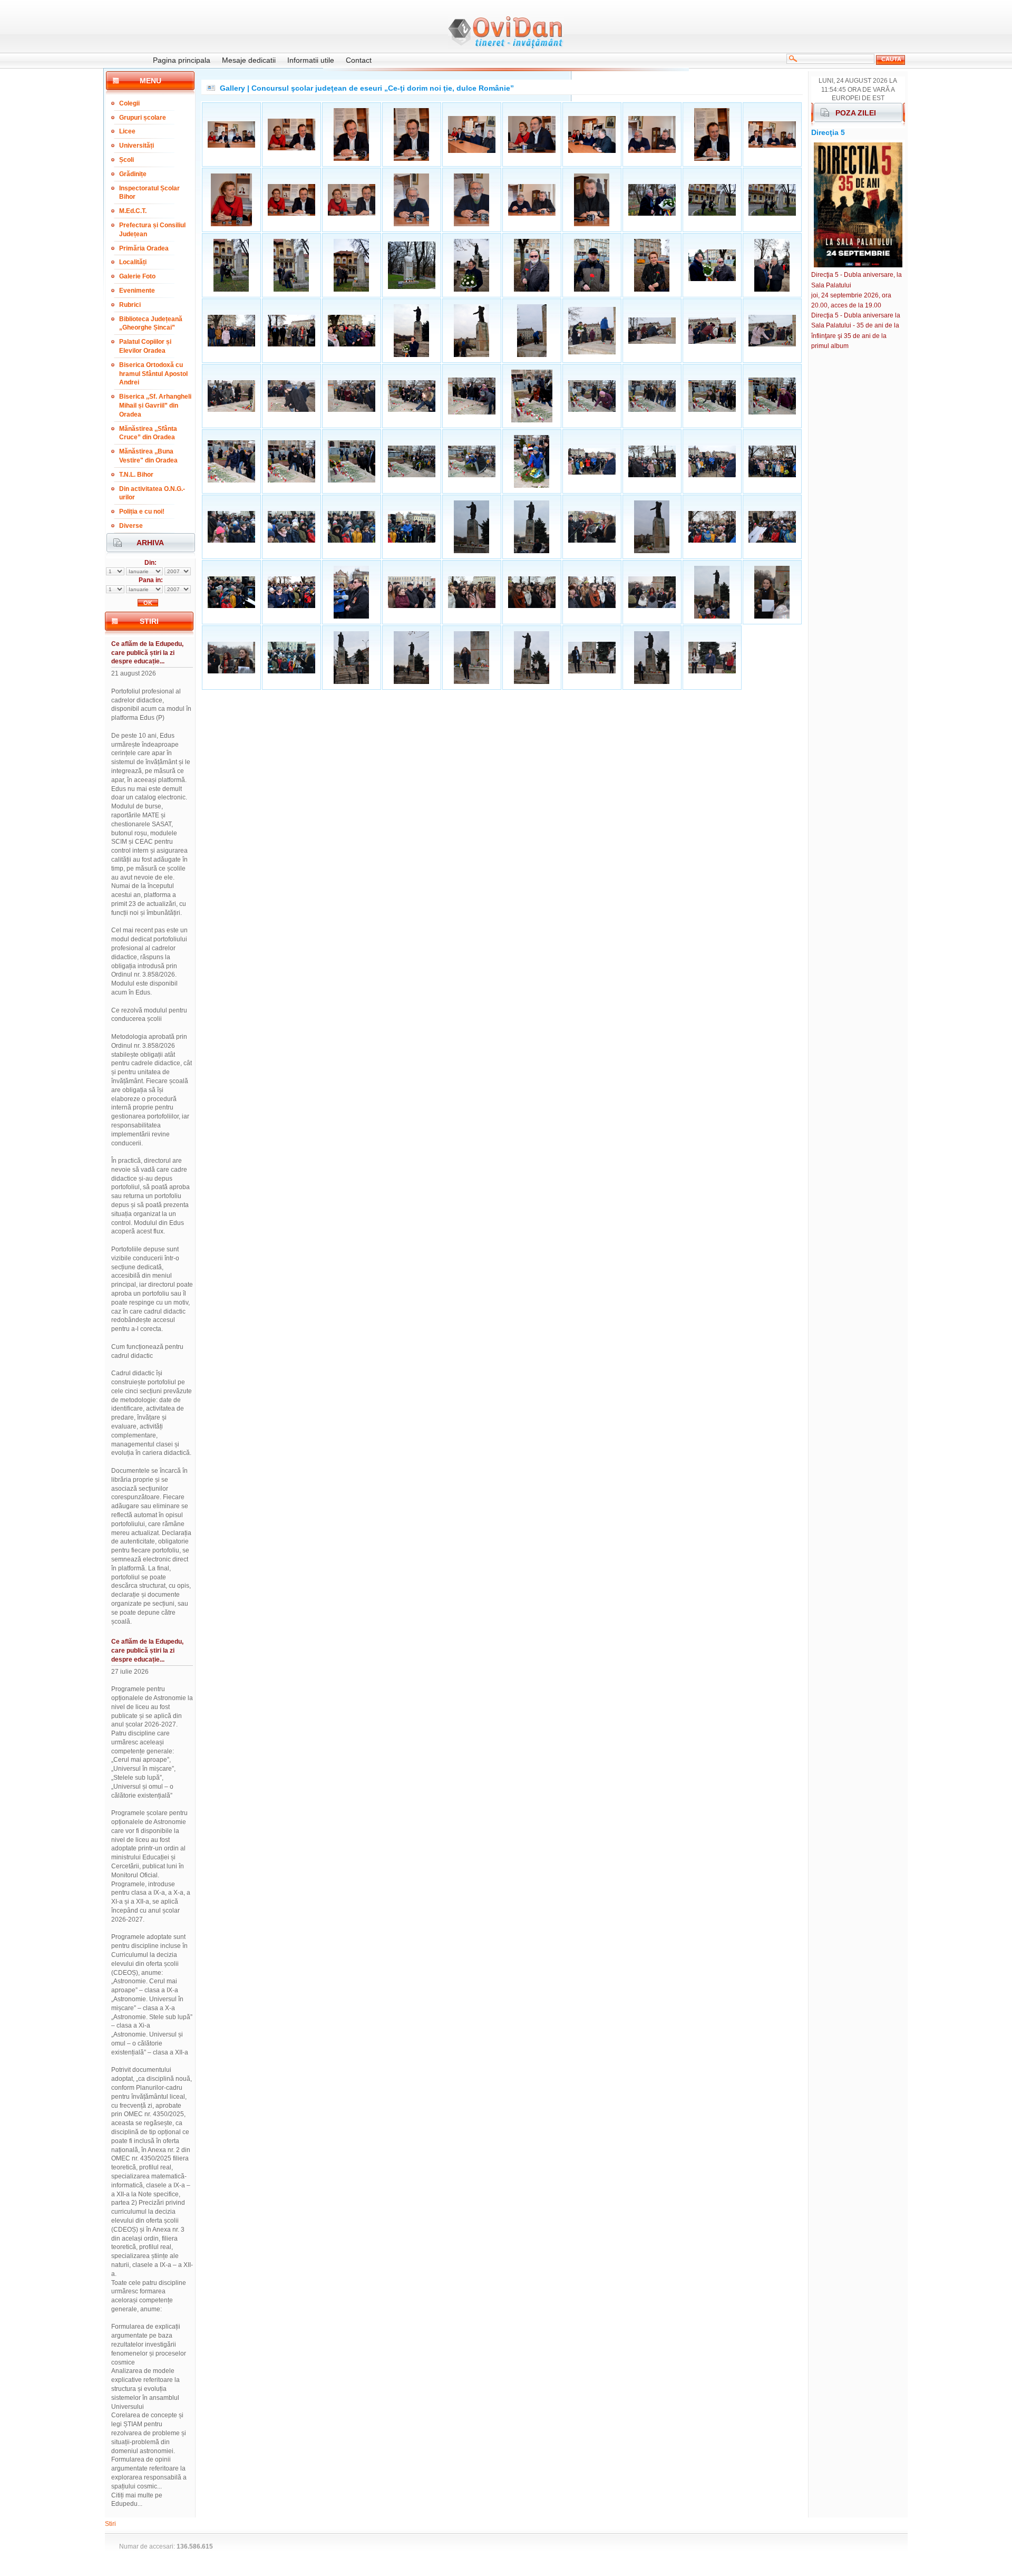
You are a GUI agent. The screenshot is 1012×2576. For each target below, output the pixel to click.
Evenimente (137, 291)
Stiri (110, 2524)
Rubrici (130, 305)
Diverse (131, 526)
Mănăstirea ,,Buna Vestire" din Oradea (148, 456)
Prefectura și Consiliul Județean (152, 230)
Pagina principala (182, 60)
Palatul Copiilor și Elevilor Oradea (145, 346)
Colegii (129, 103)
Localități (133, 262)
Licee (127, 131)
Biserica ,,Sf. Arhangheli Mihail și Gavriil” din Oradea (155, 406)
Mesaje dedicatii (249, 60)
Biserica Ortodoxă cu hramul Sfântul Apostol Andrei (153, 374)
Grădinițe (133, 174)
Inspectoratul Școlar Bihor (149, 193)
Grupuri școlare (143, 118)
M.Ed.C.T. (133, 211)
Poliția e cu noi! (142, 512)
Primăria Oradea (144, 248)
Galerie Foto (137, 276)
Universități (137, 146)
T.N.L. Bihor (136, 475)
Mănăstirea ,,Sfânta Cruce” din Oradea (148, 433)
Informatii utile (311, 60)
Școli (126, 160)
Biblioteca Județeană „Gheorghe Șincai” (151, 324)
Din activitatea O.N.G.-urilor (152, 493)
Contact (359, 60)
